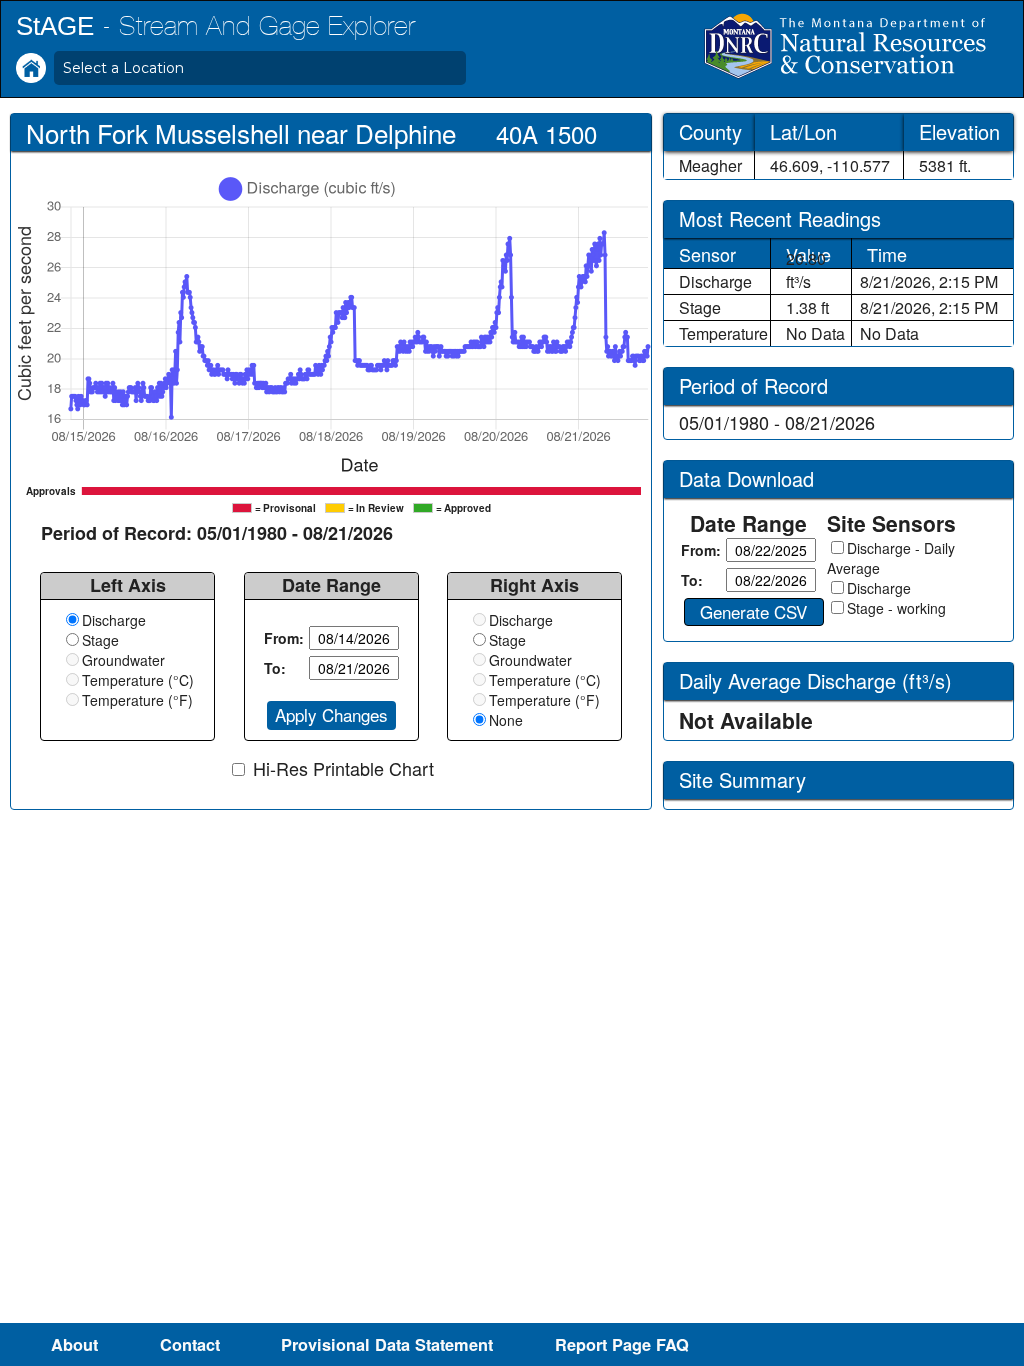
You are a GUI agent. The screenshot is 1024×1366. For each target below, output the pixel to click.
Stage (100, 640)
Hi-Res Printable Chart (343, 768)
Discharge (114, 620)
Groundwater (123, 660)
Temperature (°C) (138, 680)
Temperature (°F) (137, 700)
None (506, 720)
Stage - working (896, 608)
